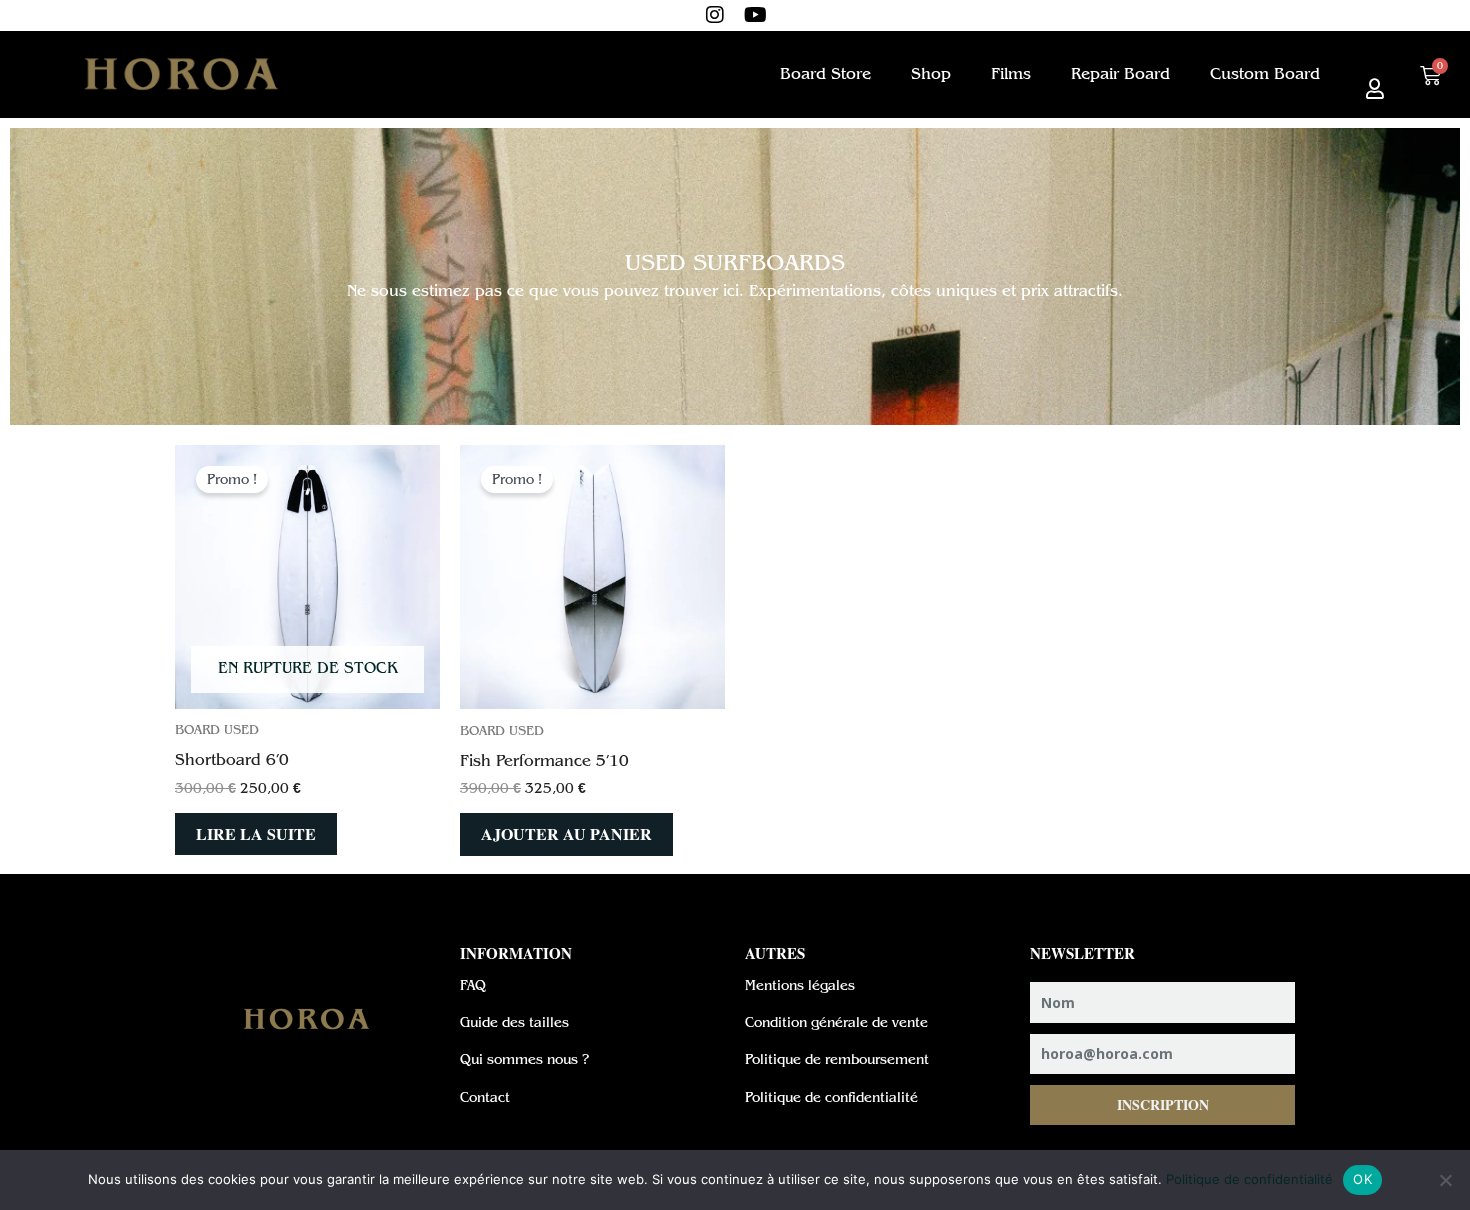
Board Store (825, 74)
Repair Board (1120, 74)
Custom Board (1265, 74)
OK (1362, 1179)
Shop (931, 74)
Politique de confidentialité (1249, 1179)
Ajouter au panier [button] (566, 833)
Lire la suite (256, 833)
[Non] (1445, 1180)
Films (1011, 74)
